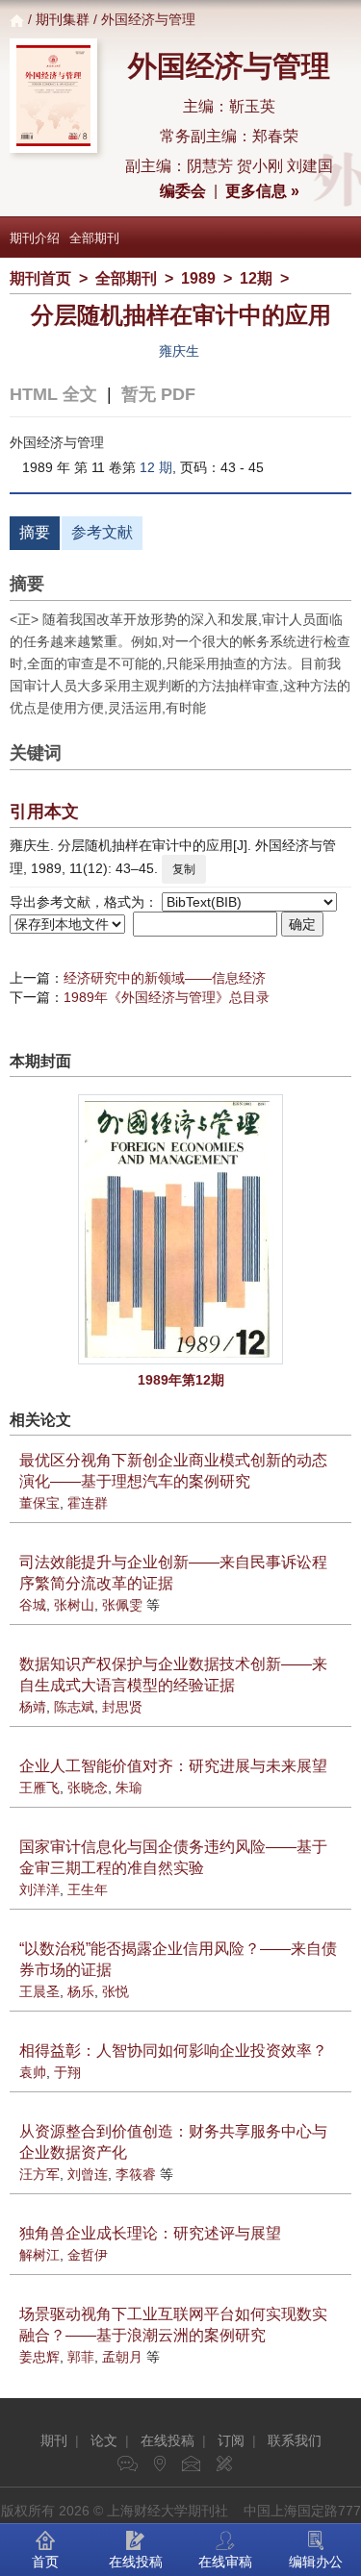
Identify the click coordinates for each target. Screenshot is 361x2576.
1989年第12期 (181, 1380)
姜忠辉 (39, 2357)
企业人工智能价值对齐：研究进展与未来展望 (173, 1766)
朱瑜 (129, 1788)
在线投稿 (168, 2440)
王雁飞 (39, 1788)
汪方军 (39, 2174)
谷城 (33, 1605)
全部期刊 (94, 238)
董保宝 (39, 1503)
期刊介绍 (35, 238)
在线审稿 (225, 2562)
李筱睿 (136, 2174)
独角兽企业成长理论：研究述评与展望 (150, 2233)
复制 (184, 869)
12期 (256, 278)
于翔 (67, 2072)
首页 (45, 2562)
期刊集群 (63, 19)
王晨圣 (39, 1991)
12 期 (156, 467)
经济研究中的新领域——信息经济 (165, 978)
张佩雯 (122, 1605)
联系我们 (295, 2440)
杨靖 (33, 1707)
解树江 (39, 2255)
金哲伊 (88, 2255)
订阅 (231, 2440)
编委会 (183, 191)
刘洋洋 (39, 1889)
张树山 (74, 1605)
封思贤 (122, 1707)
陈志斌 (74, 1707)
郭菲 (81, 2357)
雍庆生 (179, 351)
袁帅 (33, 2072)
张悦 (116, 1991)
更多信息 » (262, 191)
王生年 (88, 1889)
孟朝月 (122, 2357)
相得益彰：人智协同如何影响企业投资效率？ (173, 2051)
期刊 (54, 2440)
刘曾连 (88, 2174)
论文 (104, 2440)
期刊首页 (40, 278)
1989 (198, 278)
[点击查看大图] (180, 1229)
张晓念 (88, 1788)
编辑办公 (316, 2562)
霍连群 (88, 1503)
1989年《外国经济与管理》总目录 (167, 997)
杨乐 (81, 1991)
